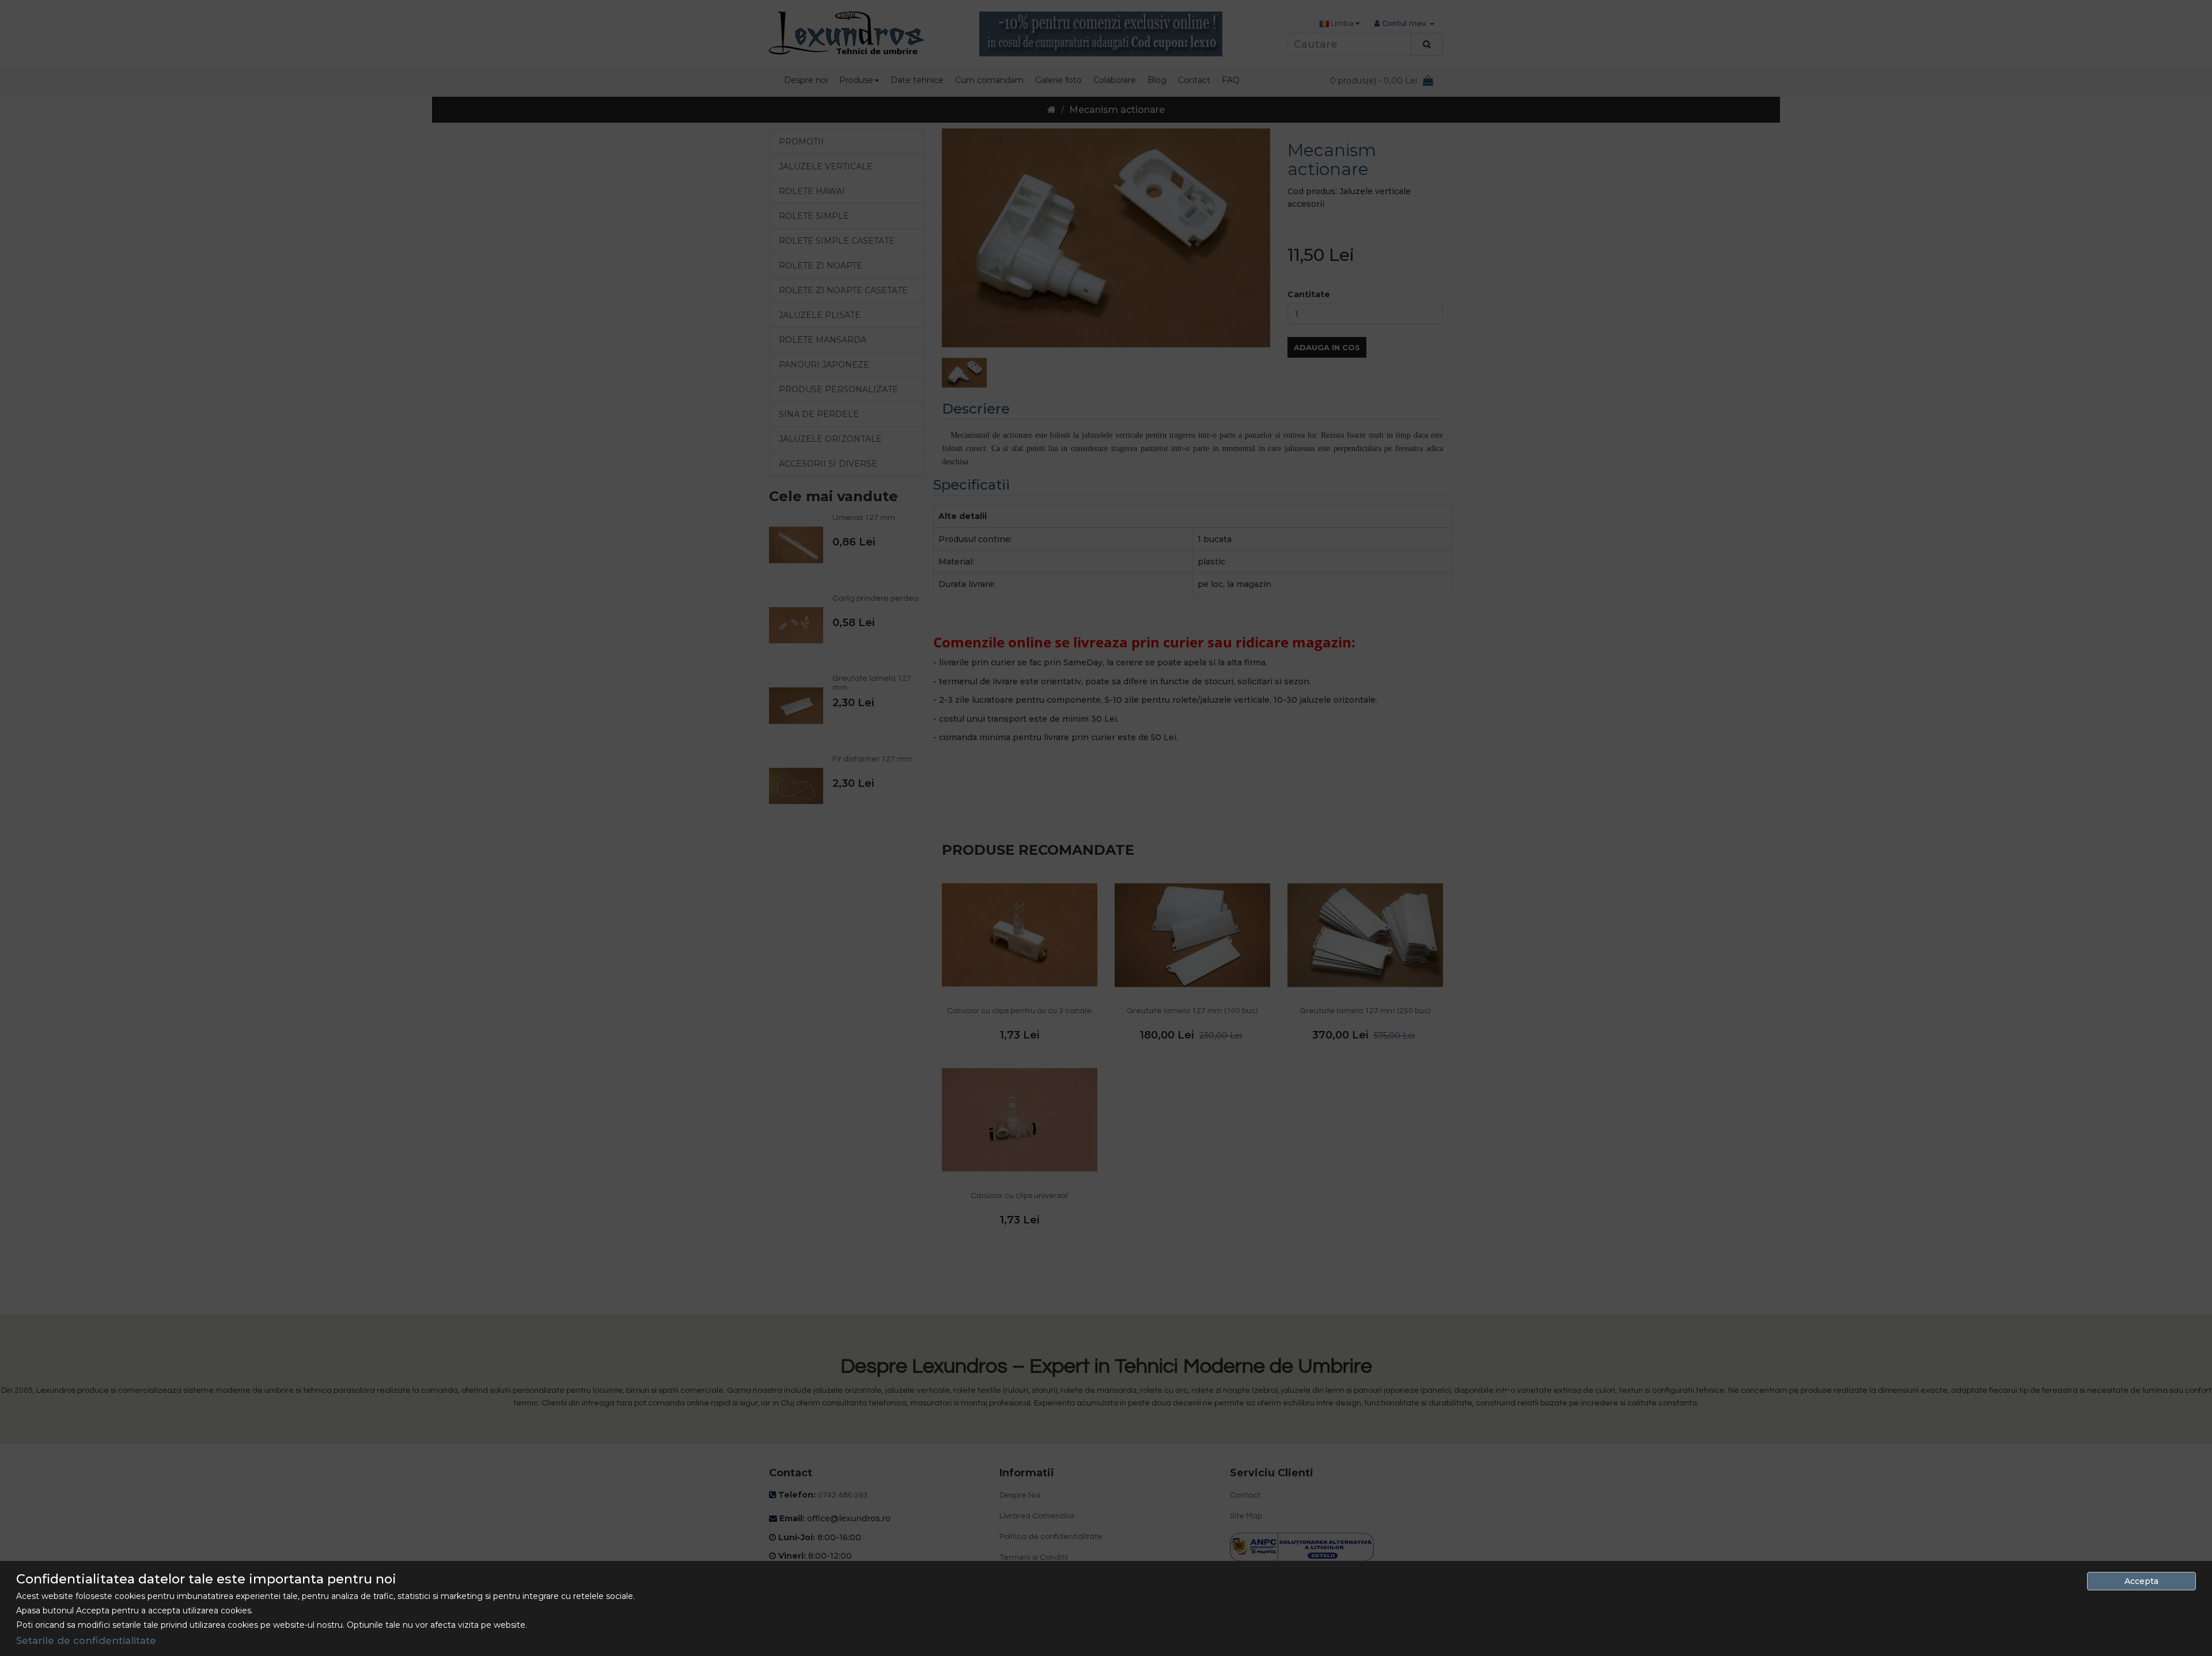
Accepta (2141, 1581)
